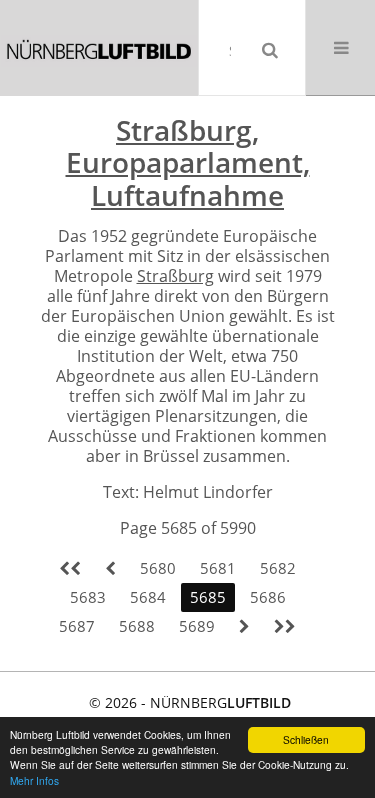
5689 (197, 626)
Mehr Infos (34, 780)
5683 (88, 597)
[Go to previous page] (110, 568)
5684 (148, 597)
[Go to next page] (244, 626)
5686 (268, 597)
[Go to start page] (70, 568)
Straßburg (175, 276)
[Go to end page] (285, 626)
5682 (278, 568)
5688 (137, 626)
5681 (218, 568)
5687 (77, 626)
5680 (158, 568)
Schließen (306, 739)
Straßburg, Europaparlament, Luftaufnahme (188, 162)
